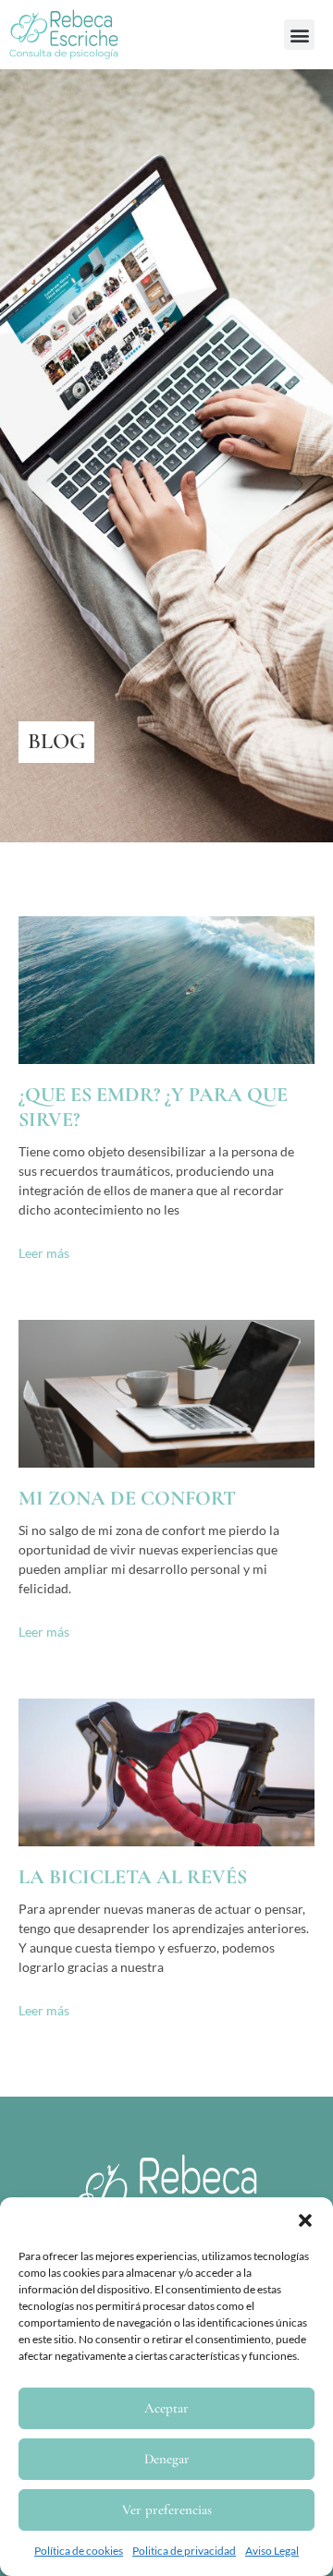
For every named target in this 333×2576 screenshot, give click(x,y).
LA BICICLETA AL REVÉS (133, 1877)
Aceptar (166, 2408)
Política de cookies (79, 2551)
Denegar (167, 2459)
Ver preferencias (167, 2509)
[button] (305, 2220)
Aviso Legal (272, 2551)
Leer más (44, 1253)
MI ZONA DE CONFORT (127, 1498)
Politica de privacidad (184, 2551)
